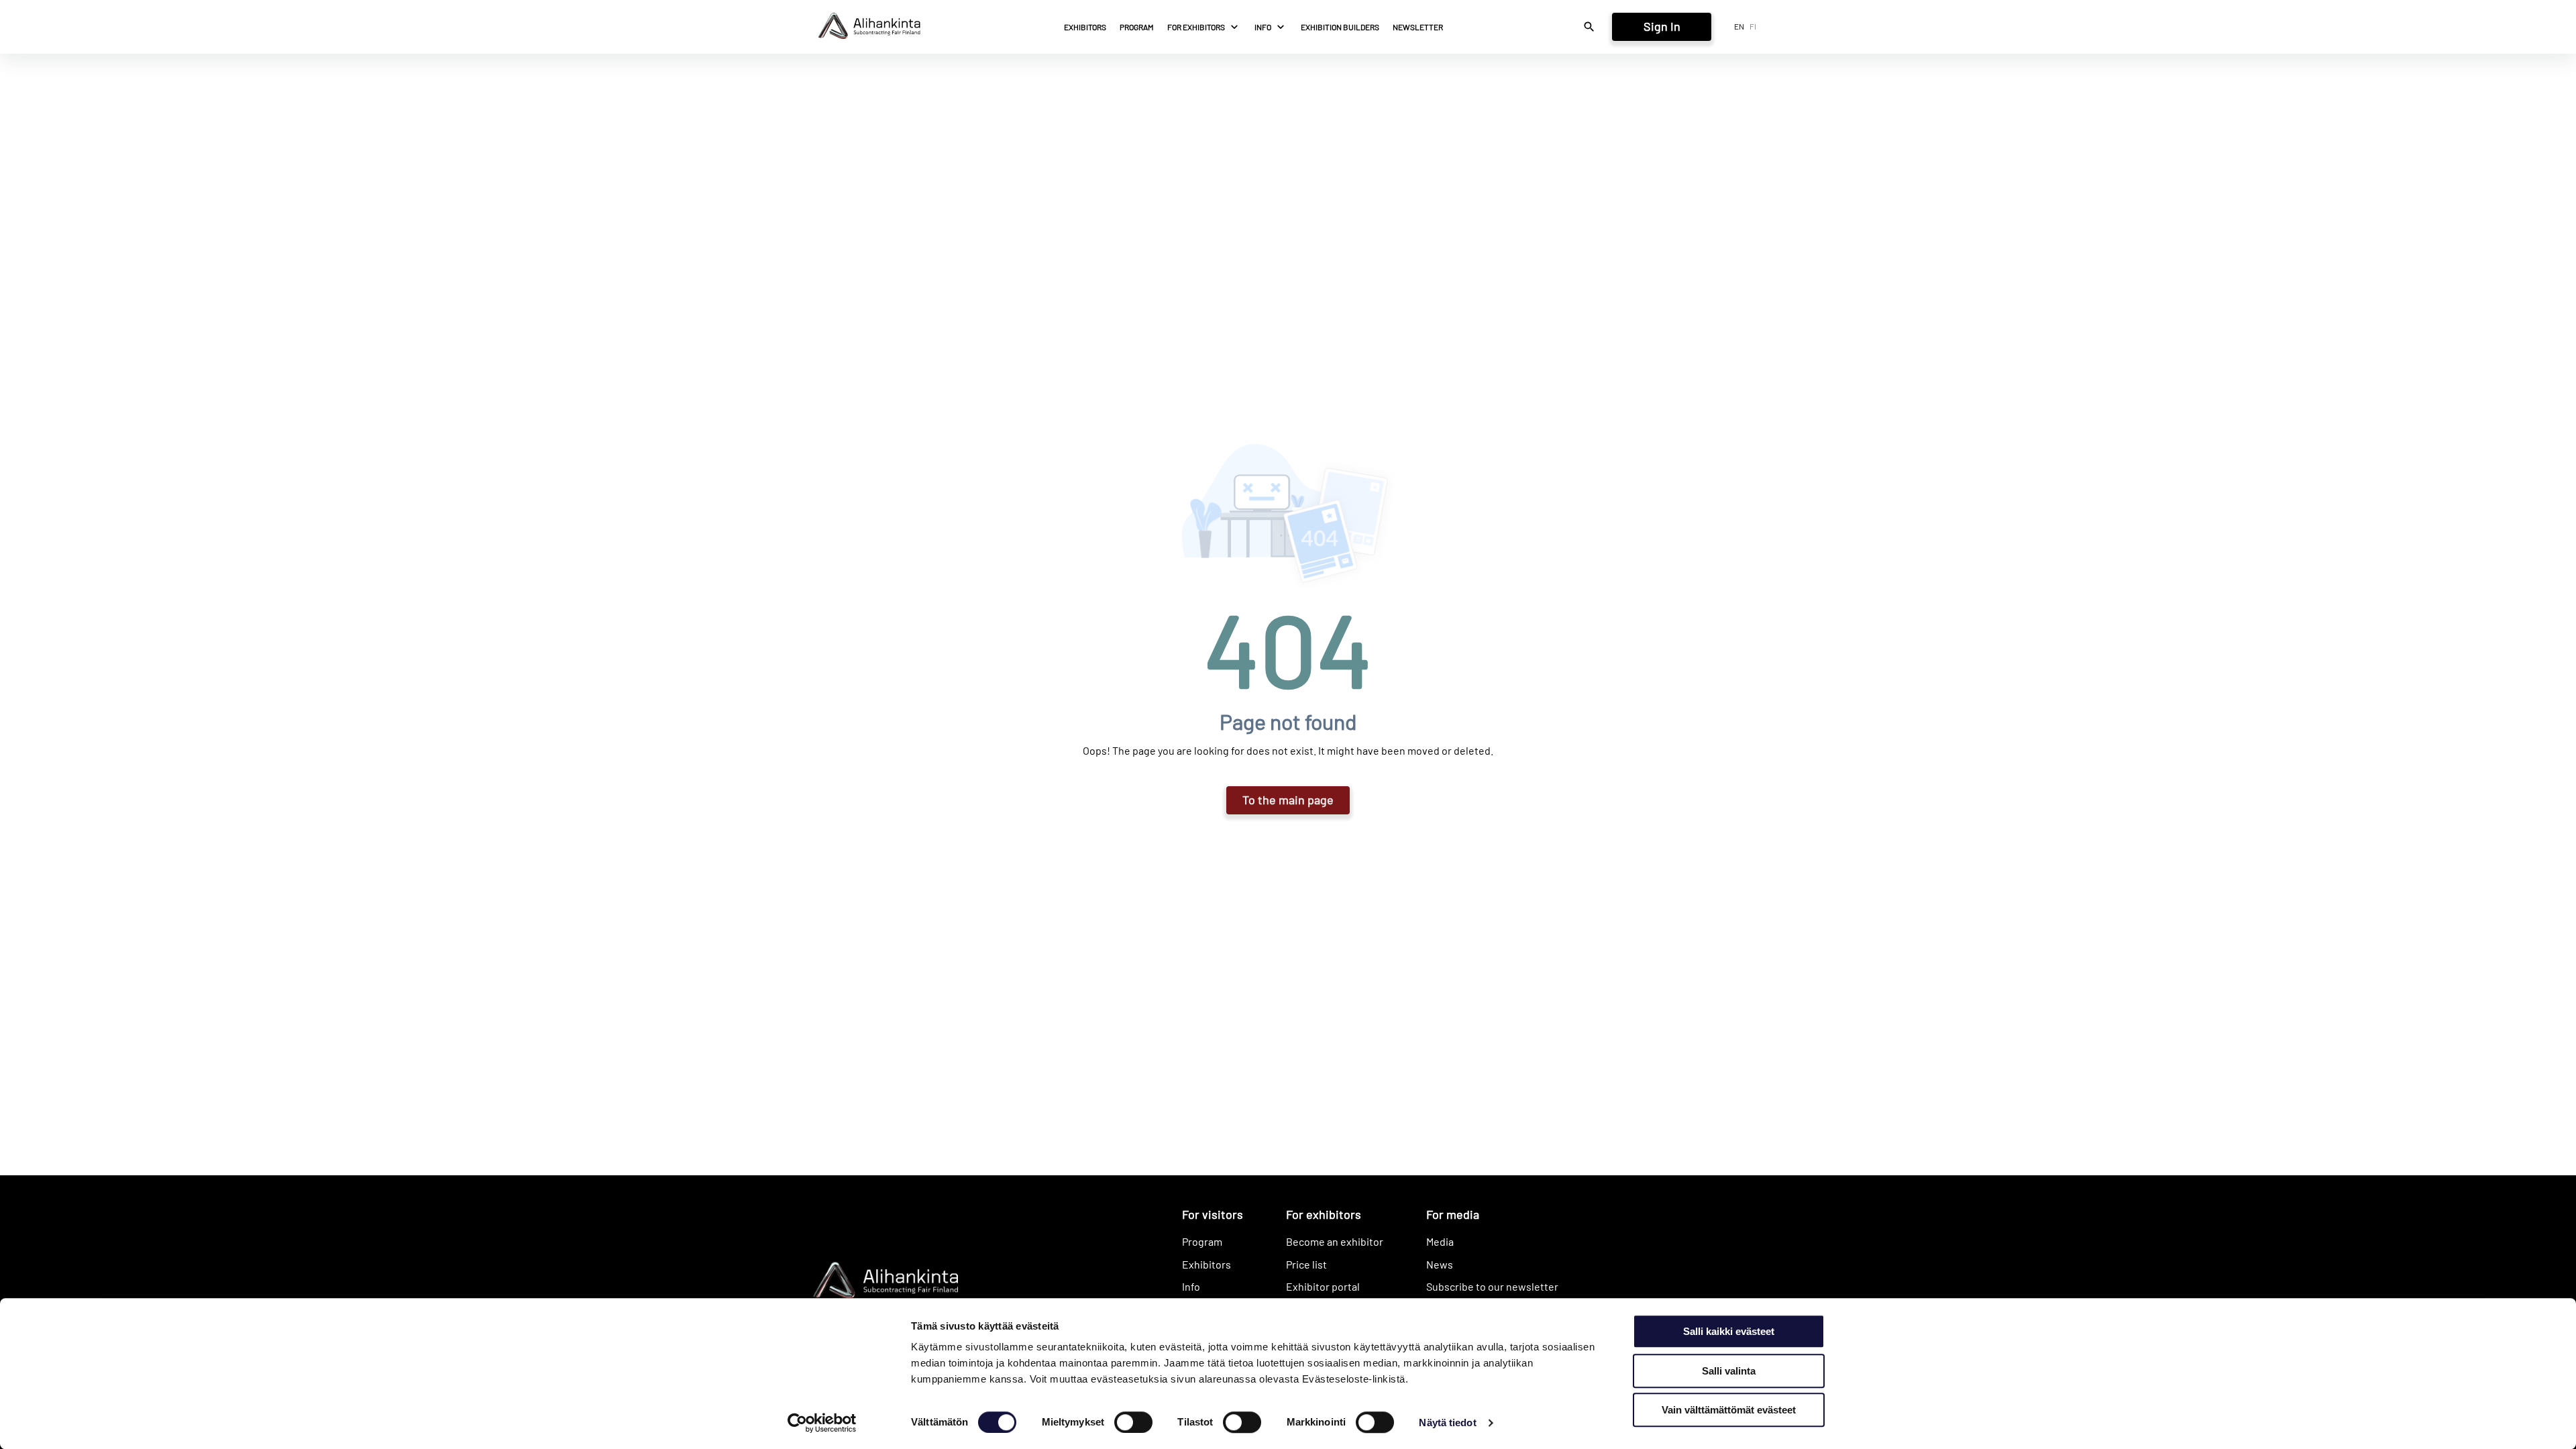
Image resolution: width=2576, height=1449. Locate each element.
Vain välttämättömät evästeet (1729, 1410)
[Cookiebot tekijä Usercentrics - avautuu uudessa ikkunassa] (822, 1423)
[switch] (1133, 1422)
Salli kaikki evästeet (1729, 1331)
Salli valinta (1729, 1371)
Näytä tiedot (1447, 1423)
